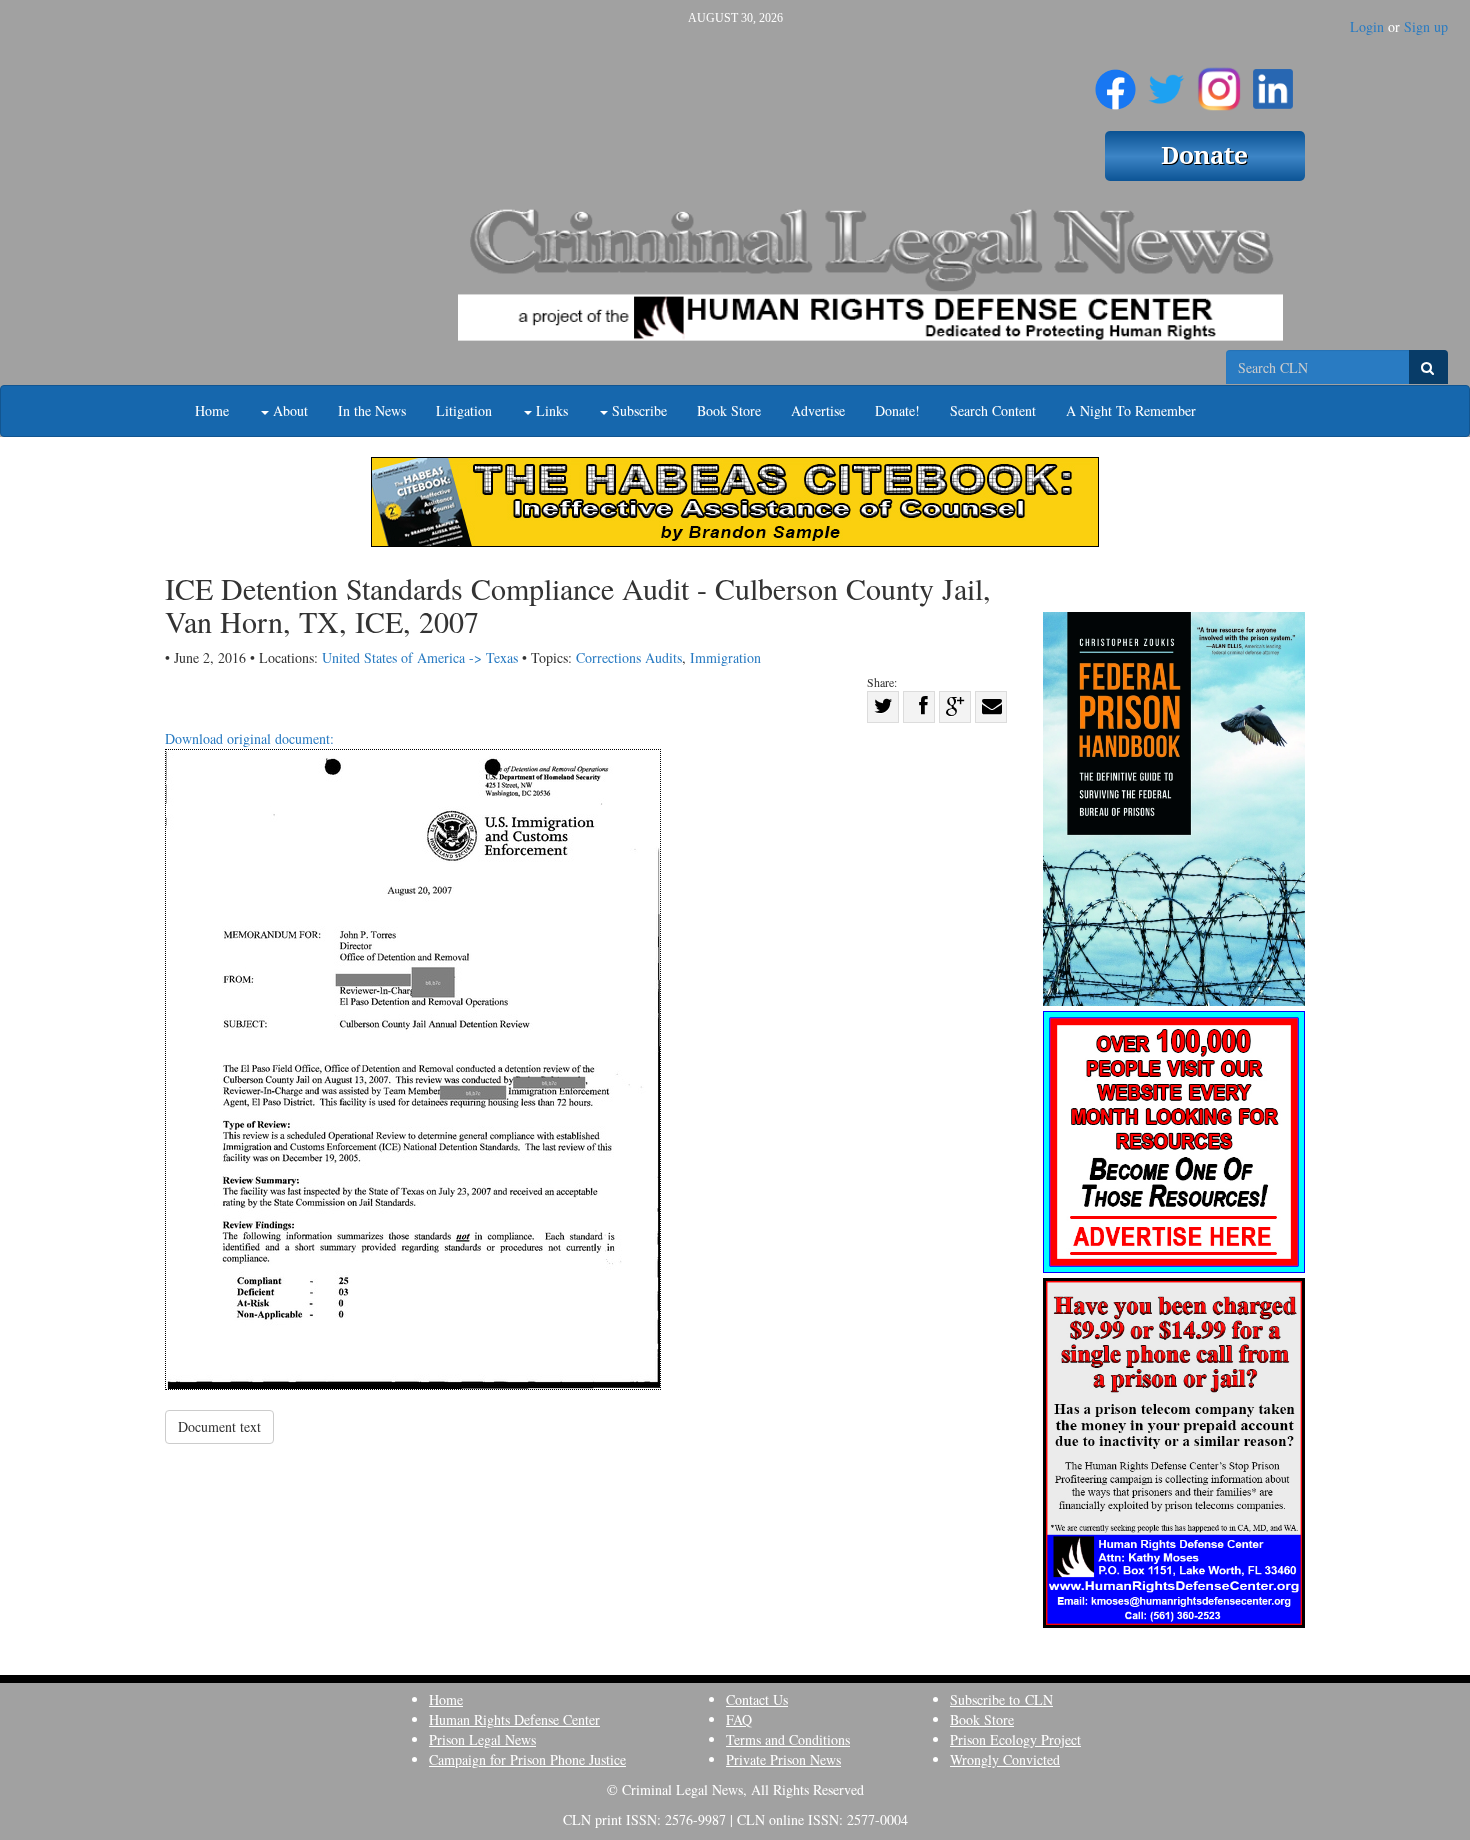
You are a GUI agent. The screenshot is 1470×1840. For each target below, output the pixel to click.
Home (212, 410)
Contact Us (757, 1699)
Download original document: (249, 738)
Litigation (464, 410)
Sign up (1426, 26)
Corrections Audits (629, 657)
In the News (372, 410)
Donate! (897, 410)
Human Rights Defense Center (514, 1719)
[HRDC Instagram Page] (1219, 81)
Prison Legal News (482, 1739)
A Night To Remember (1131, 410)
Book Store (729, 410)
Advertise (818, 410)
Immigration (725, 657)
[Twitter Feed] (1166, 81)
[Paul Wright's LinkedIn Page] (1273, 81)
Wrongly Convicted (1005, 1759)
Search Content (993, 410)
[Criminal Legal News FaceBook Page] (1115, 81)
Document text (219, 1426)
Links (550, 410)
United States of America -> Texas (420, 657)
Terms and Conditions (788, 1739)
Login (1367, 26)
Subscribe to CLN (1001, 1699)
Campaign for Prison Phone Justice (527, 1759)
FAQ (739, 1719)
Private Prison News (783, 1759)
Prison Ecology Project (1015, 1739)
